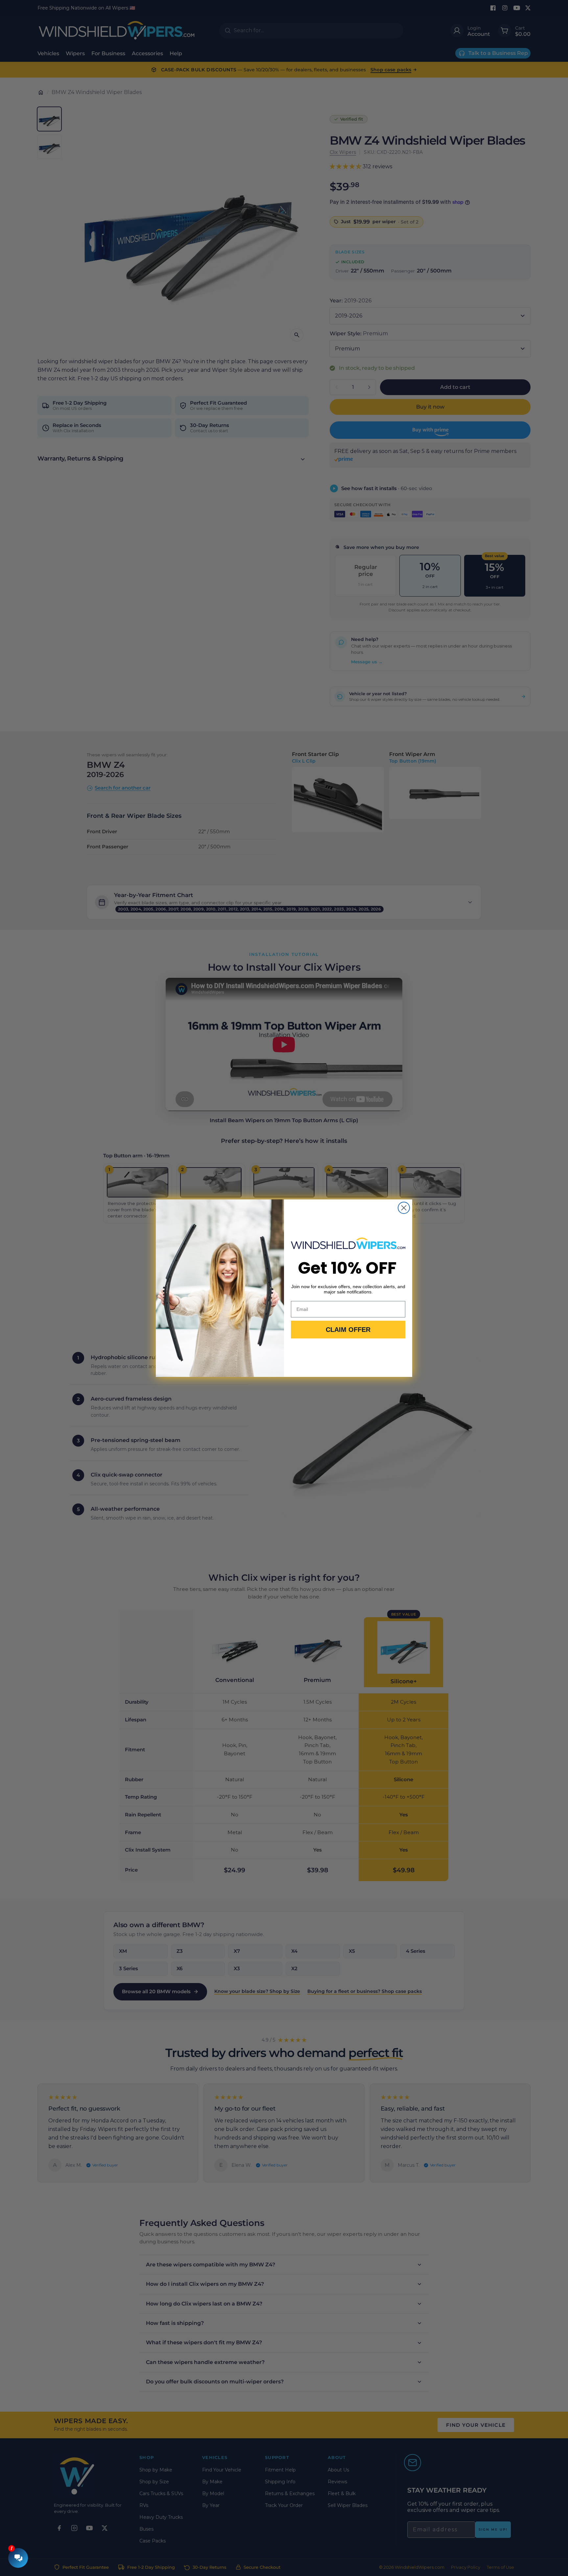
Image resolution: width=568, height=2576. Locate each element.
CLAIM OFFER (348, 1330)
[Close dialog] (404, 1208)
